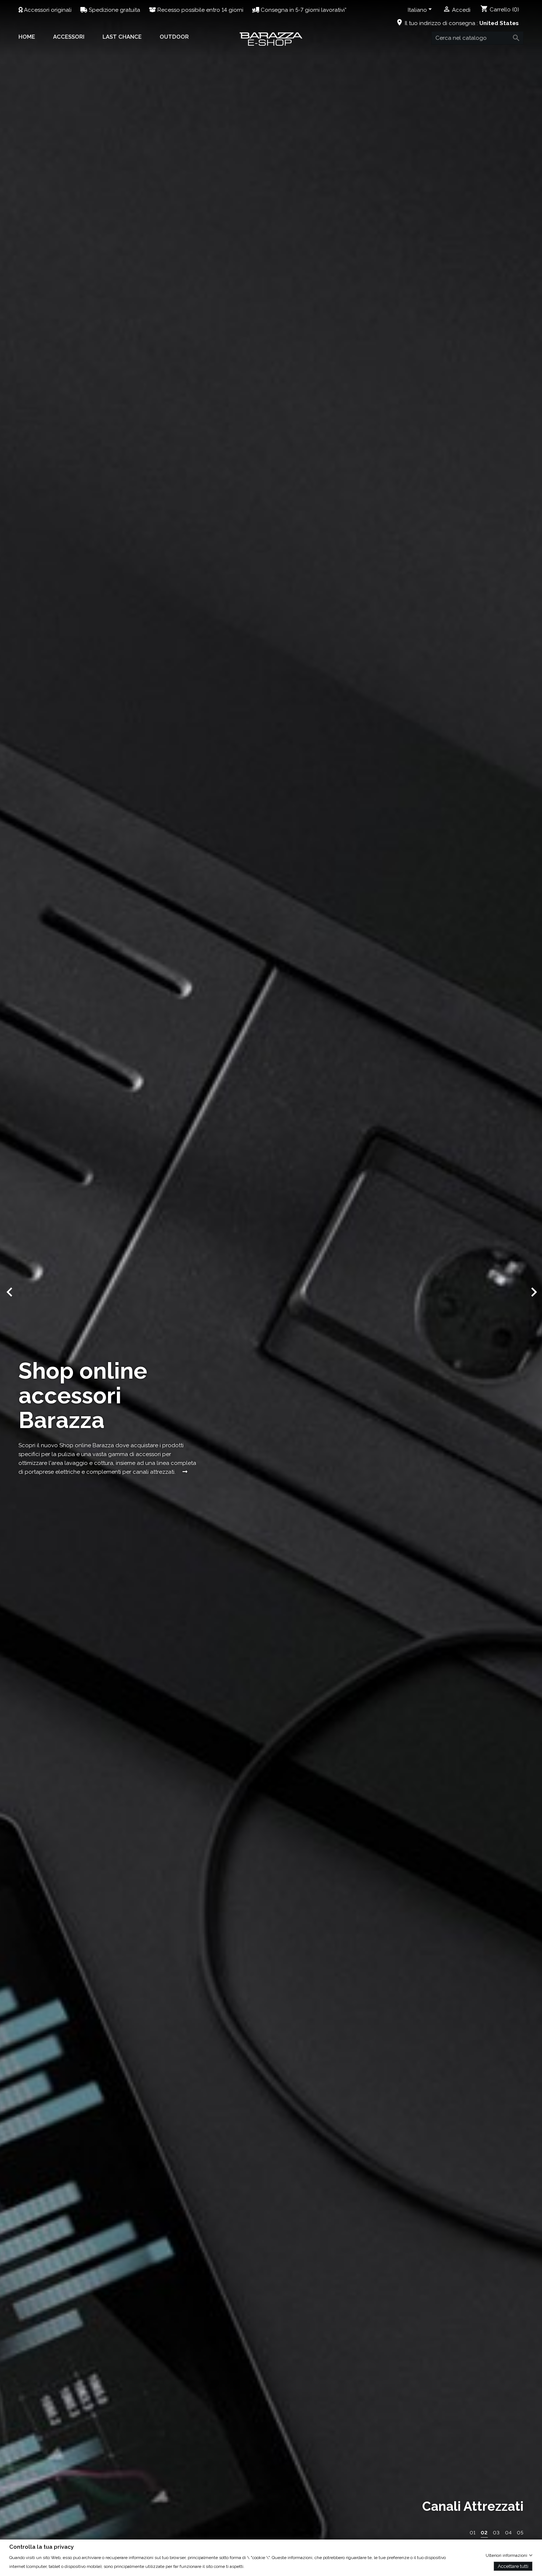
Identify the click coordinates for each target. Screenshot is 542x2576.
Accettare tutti (513, 2566)
